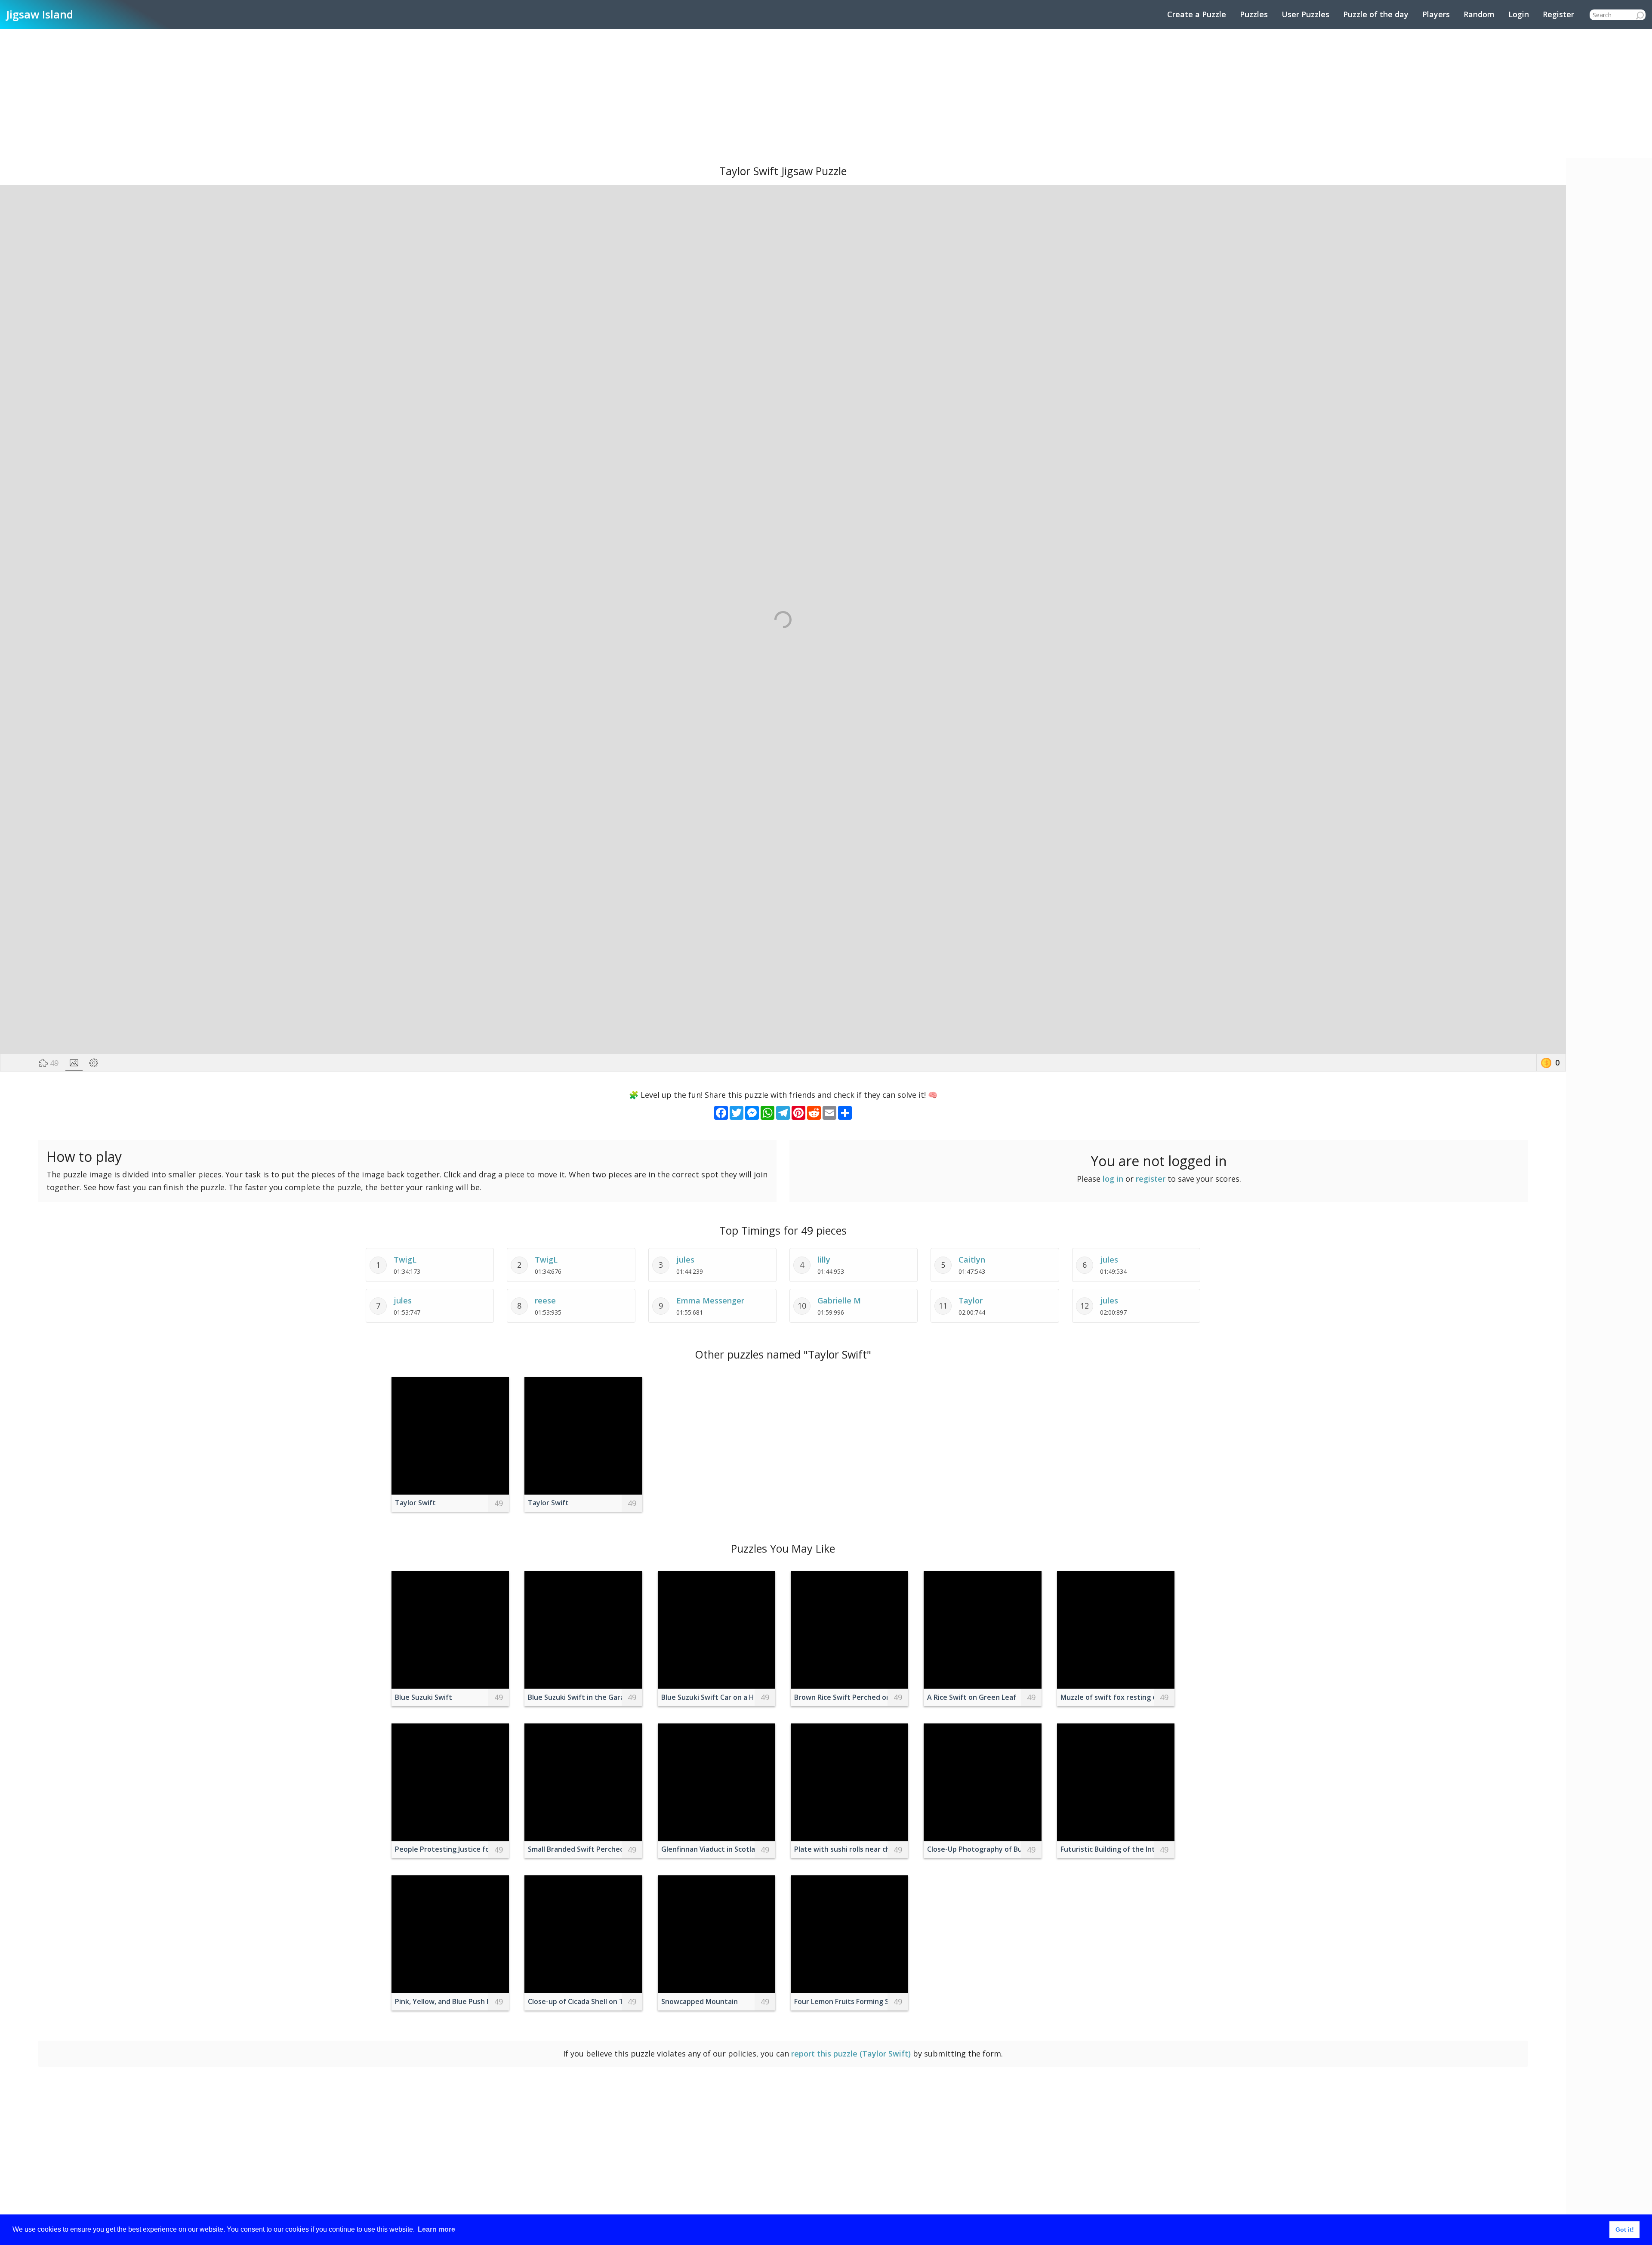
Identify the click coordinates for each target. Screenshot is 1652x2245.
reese (545, 1300)
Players (1436, 14)
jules (685, 1260)
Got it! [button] (1625, 2230)
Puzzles (1254, 14)
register (1151, 1179)
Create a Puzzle (1197, 14)
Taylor (971, 1300)
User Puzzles (1305, 14)
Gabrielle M (839, 1300)
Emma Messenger (710, 1300)
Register (1558, 14)
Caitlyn (972, 1260)
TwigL (405, 1260)
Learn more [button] (436, 2229)
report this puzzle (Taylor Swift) (851, 2054)
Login (1519, 14)
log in (1113, 1179)
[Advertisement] (826, 93)
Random (1479, 14)
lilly (824, 1260)
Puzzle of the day (1376, 14)
